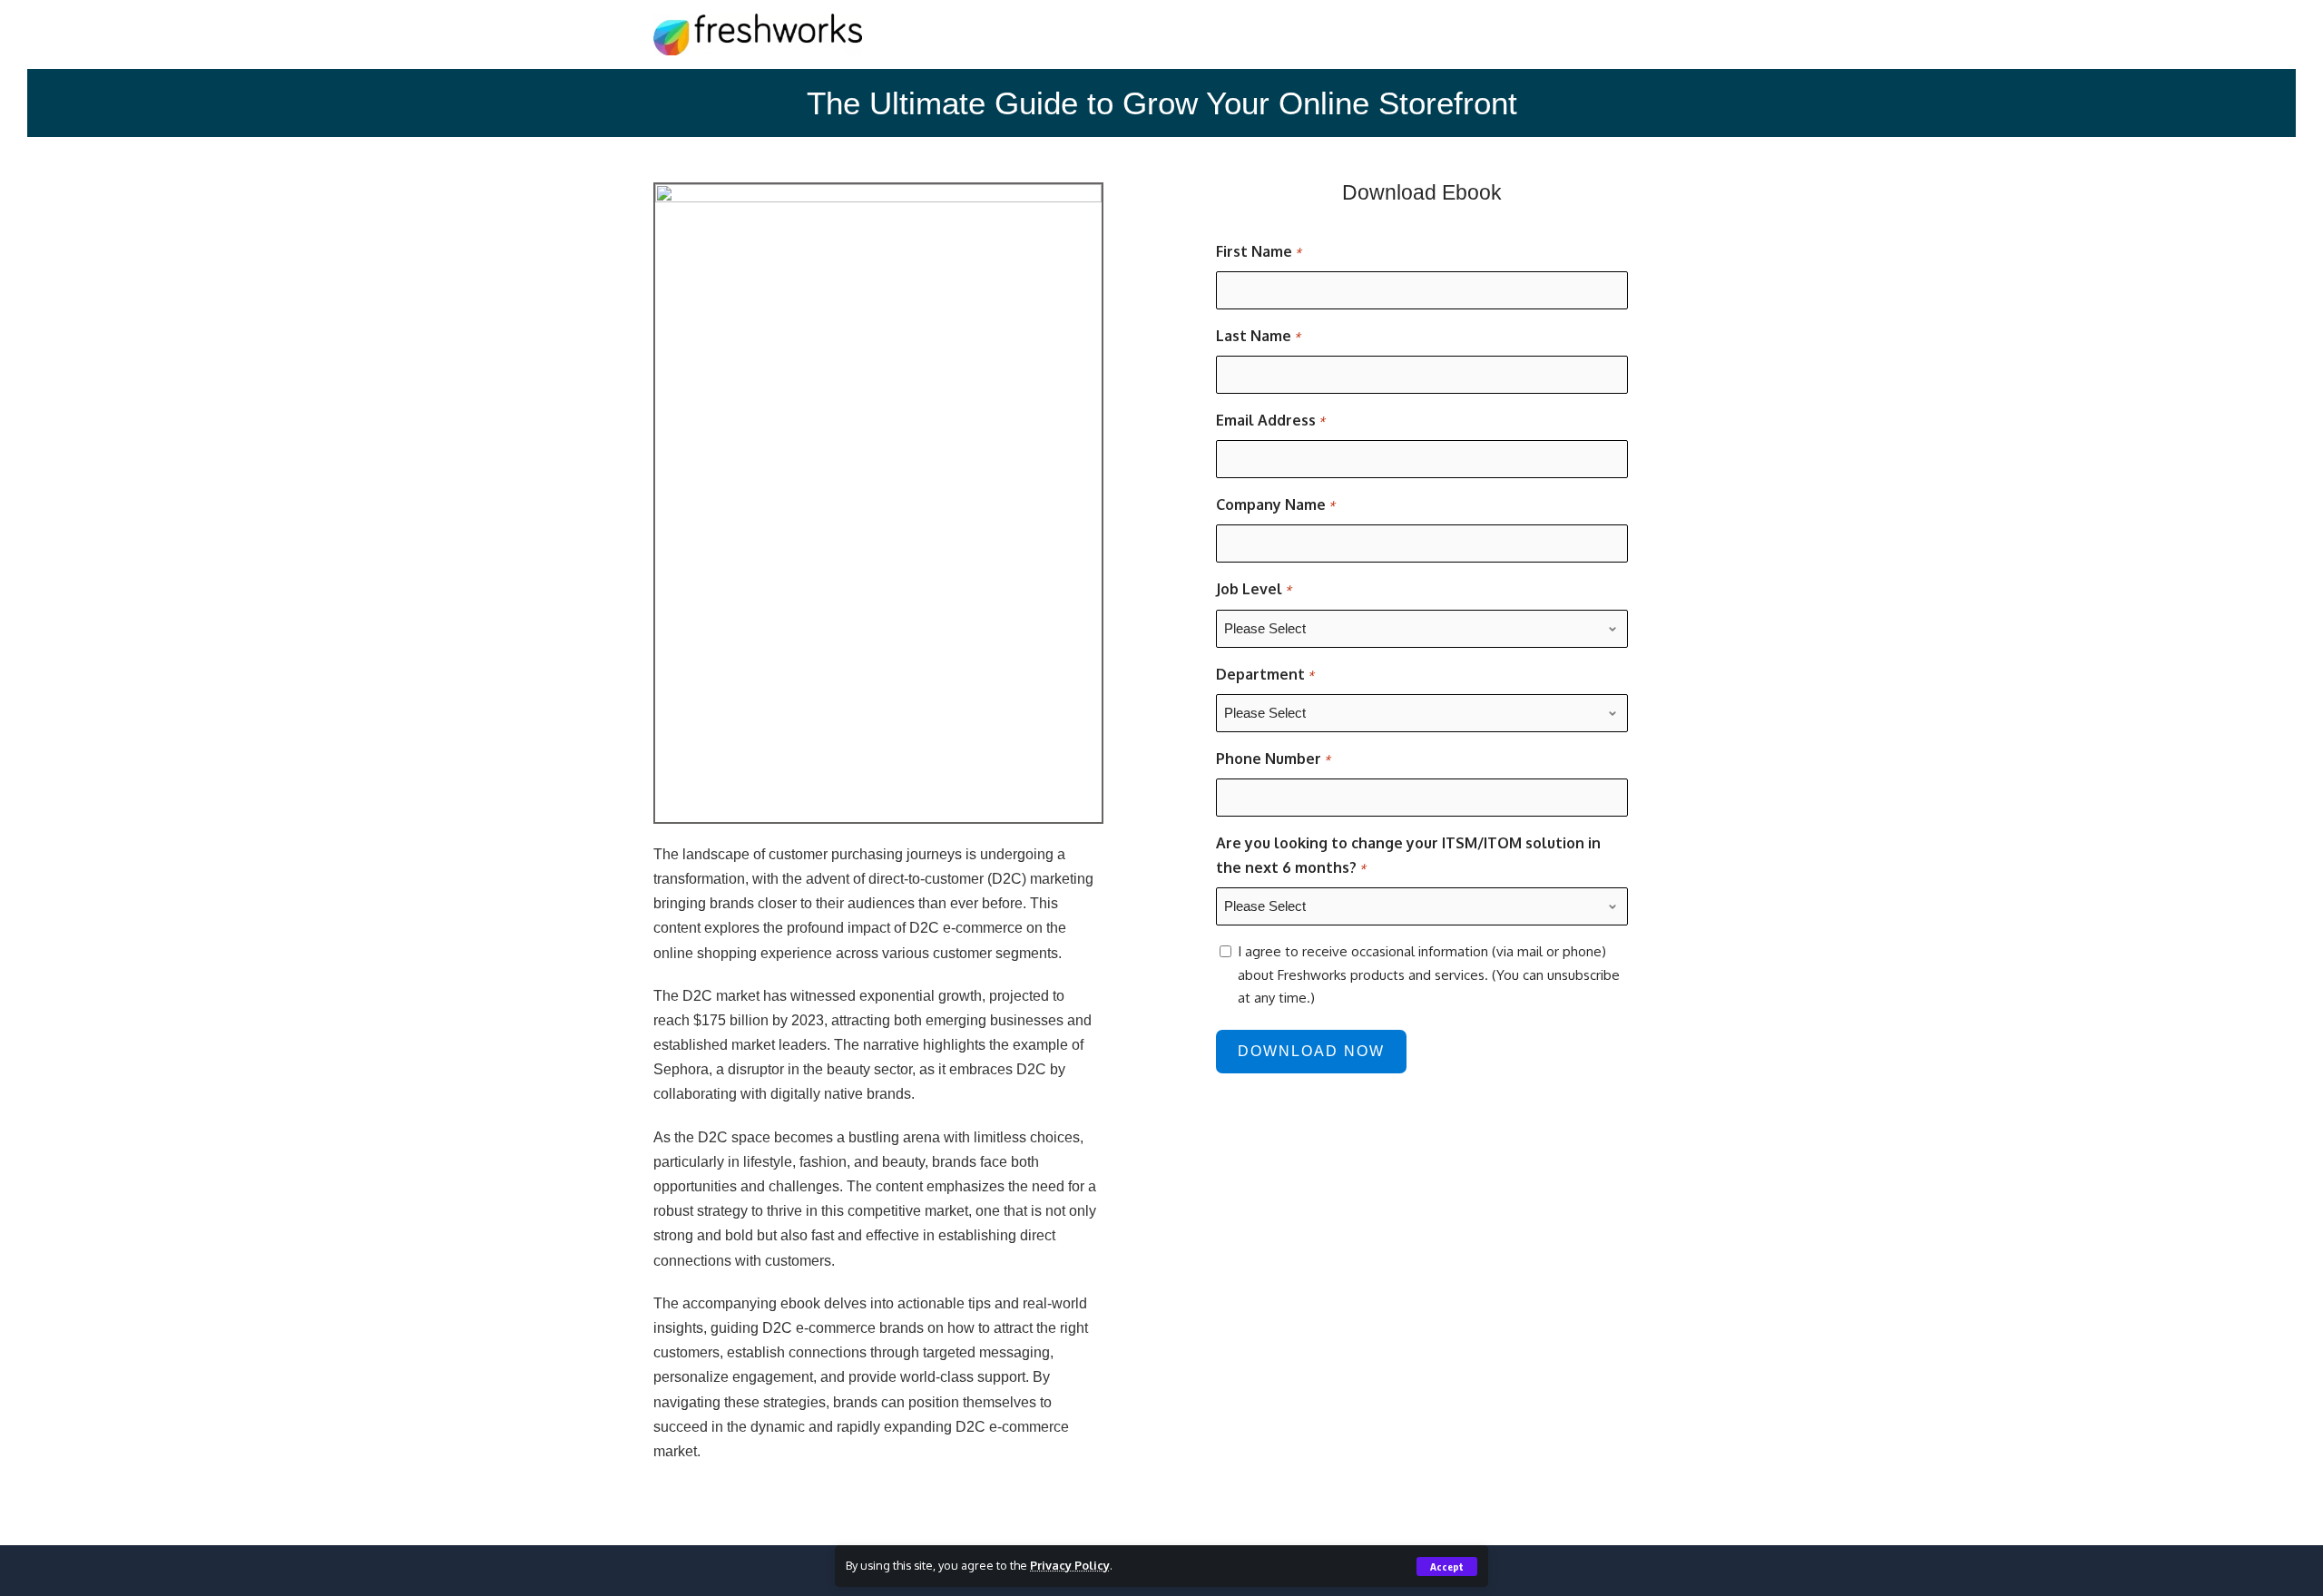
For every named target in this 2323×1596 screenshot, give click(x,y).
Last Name (1258, 336)
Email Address (1270, 420)
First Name (1259, 251)
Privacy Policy (1070, 1565)
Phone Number (1273, 759)
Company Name (1275, 504)
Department (1265, 674)
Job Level (1254, 589)
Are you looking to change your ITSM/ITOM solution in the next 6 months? (1408, 855)
